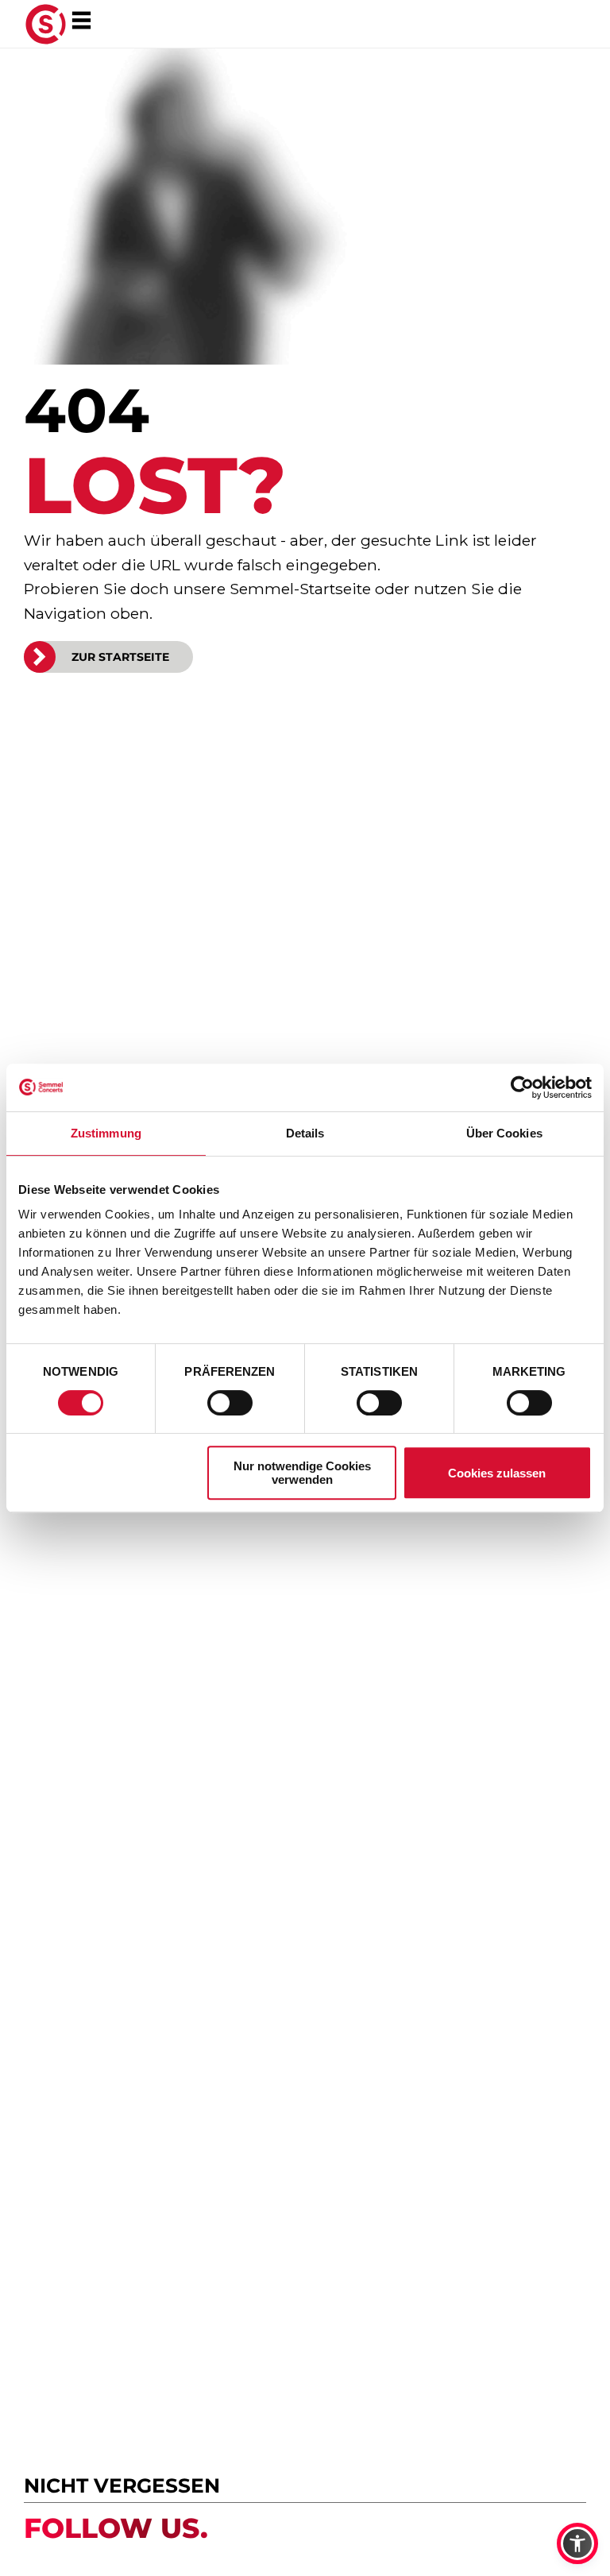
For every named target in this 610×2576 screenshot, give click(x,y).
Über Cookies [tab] (504, 1133)
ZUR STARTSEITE (120, 657)
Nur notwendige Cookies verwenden (302, 1473)
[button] (577, 2543)
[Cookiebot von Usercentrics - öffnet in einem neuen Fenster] (522, 1087)
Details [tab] (305, 1133)
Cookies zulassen (497, 1473)
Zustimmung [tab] (106, 1133)
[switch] (230, 1403)
